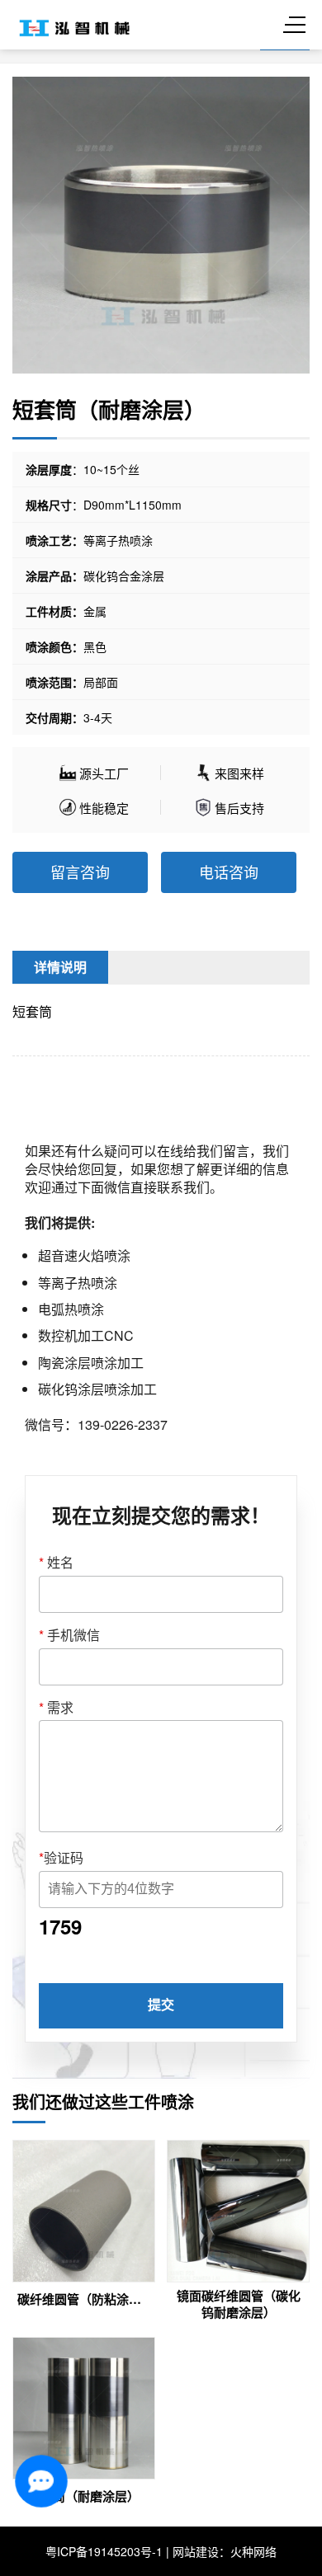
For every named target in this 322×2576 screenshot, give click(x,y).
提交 (161, 2005)
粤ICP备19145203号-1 (104, 2551)
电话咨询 (229, 872)
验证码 (61, 1858)
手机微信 (69, 1635)
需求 (56, 1708)
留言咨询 (80, 872)
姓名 (56, 1563)
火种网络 (253, 2551)
